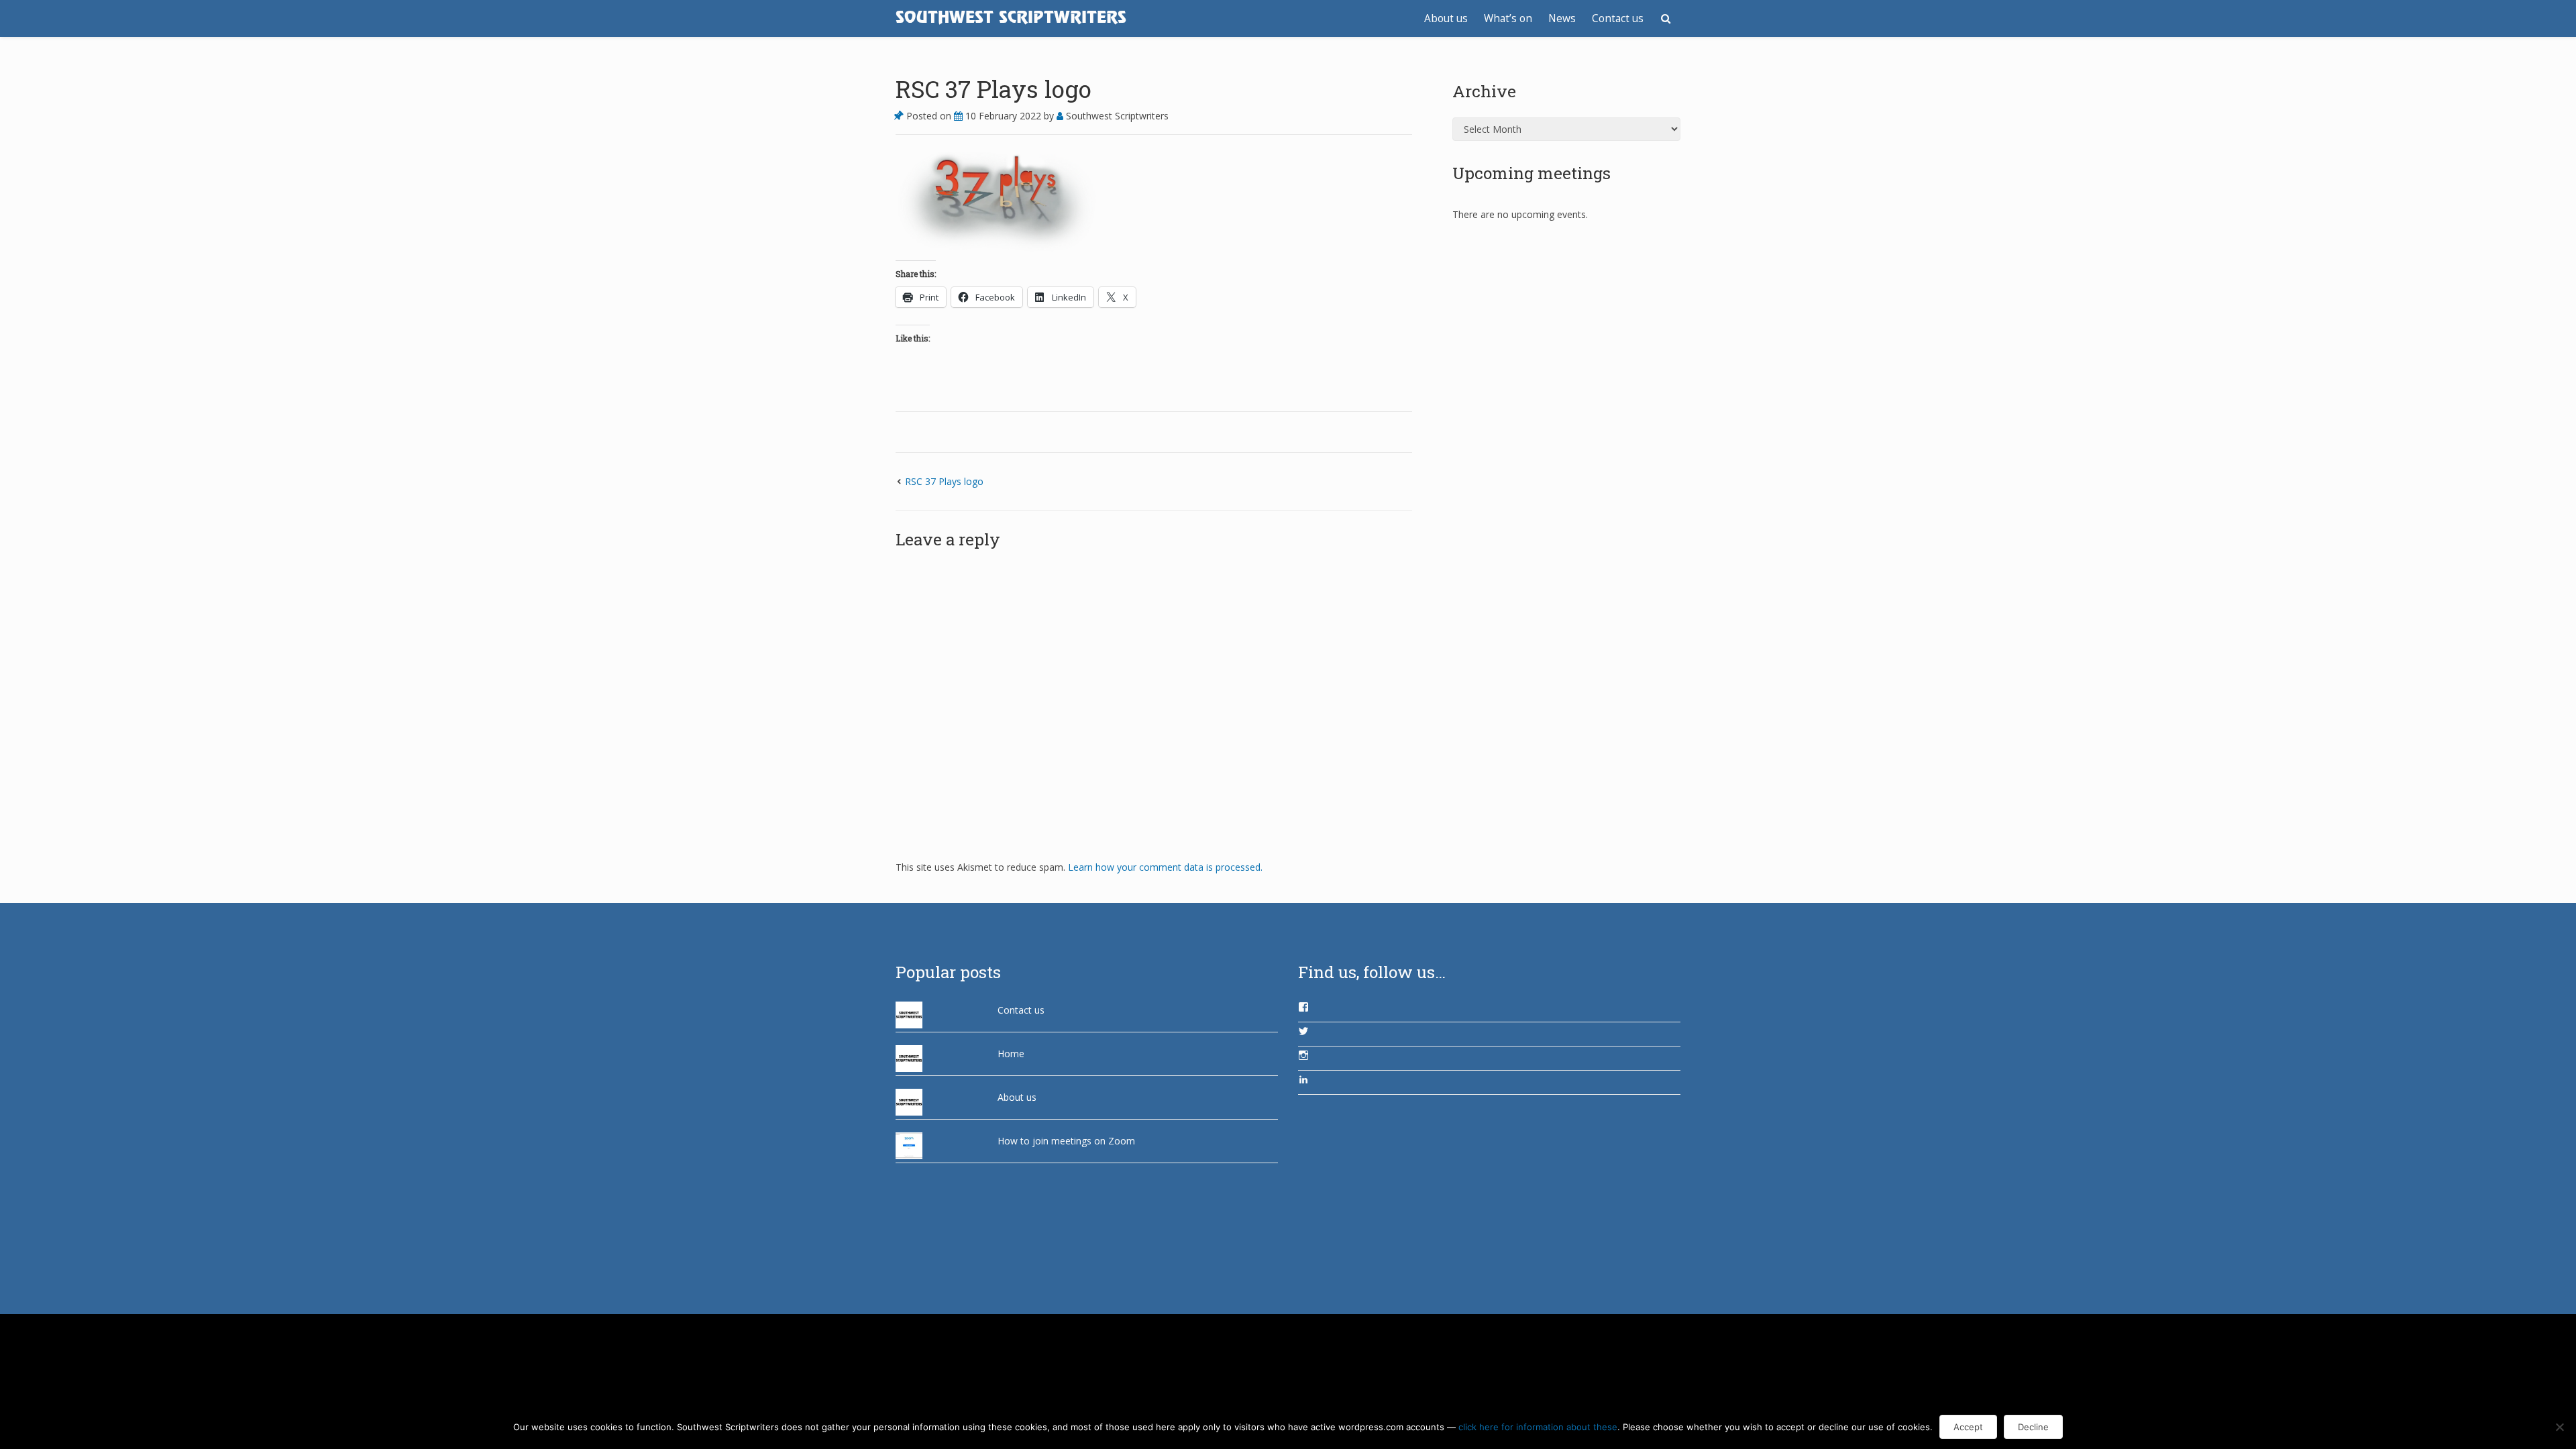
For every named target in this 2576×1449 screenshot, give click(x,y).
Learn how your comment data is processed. (1165, 867)
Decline (2033, 1427)
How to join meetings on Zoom (1066, 1141)
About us (1446, 18)
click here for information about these (1538, 1427)
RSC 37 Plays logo (994, 89)
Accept (1968, 1427)
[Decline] (2559, 1427)
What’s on (1508, 18)
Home (1011, 1054)
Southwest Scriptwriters (1116, 116)
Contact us (1618, 18)
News (1562, 18)
